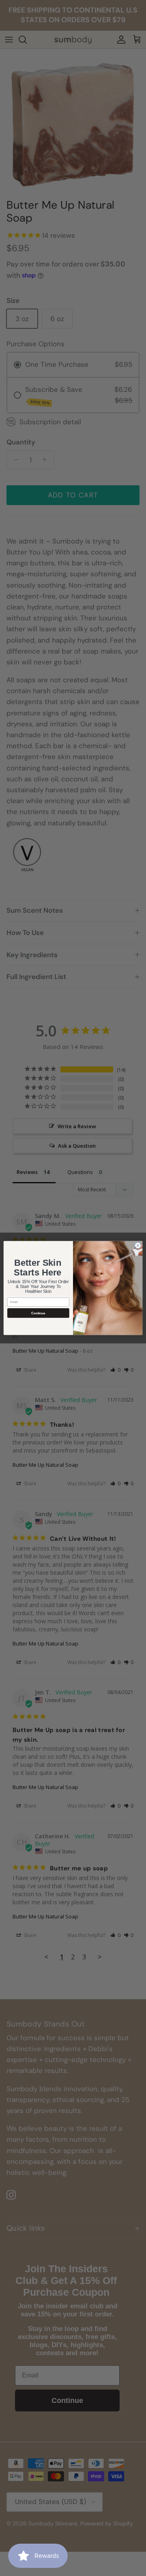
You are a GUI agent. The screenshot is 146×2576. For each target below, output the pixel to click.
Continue (38, 1313)
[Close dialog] (138, 1245)
